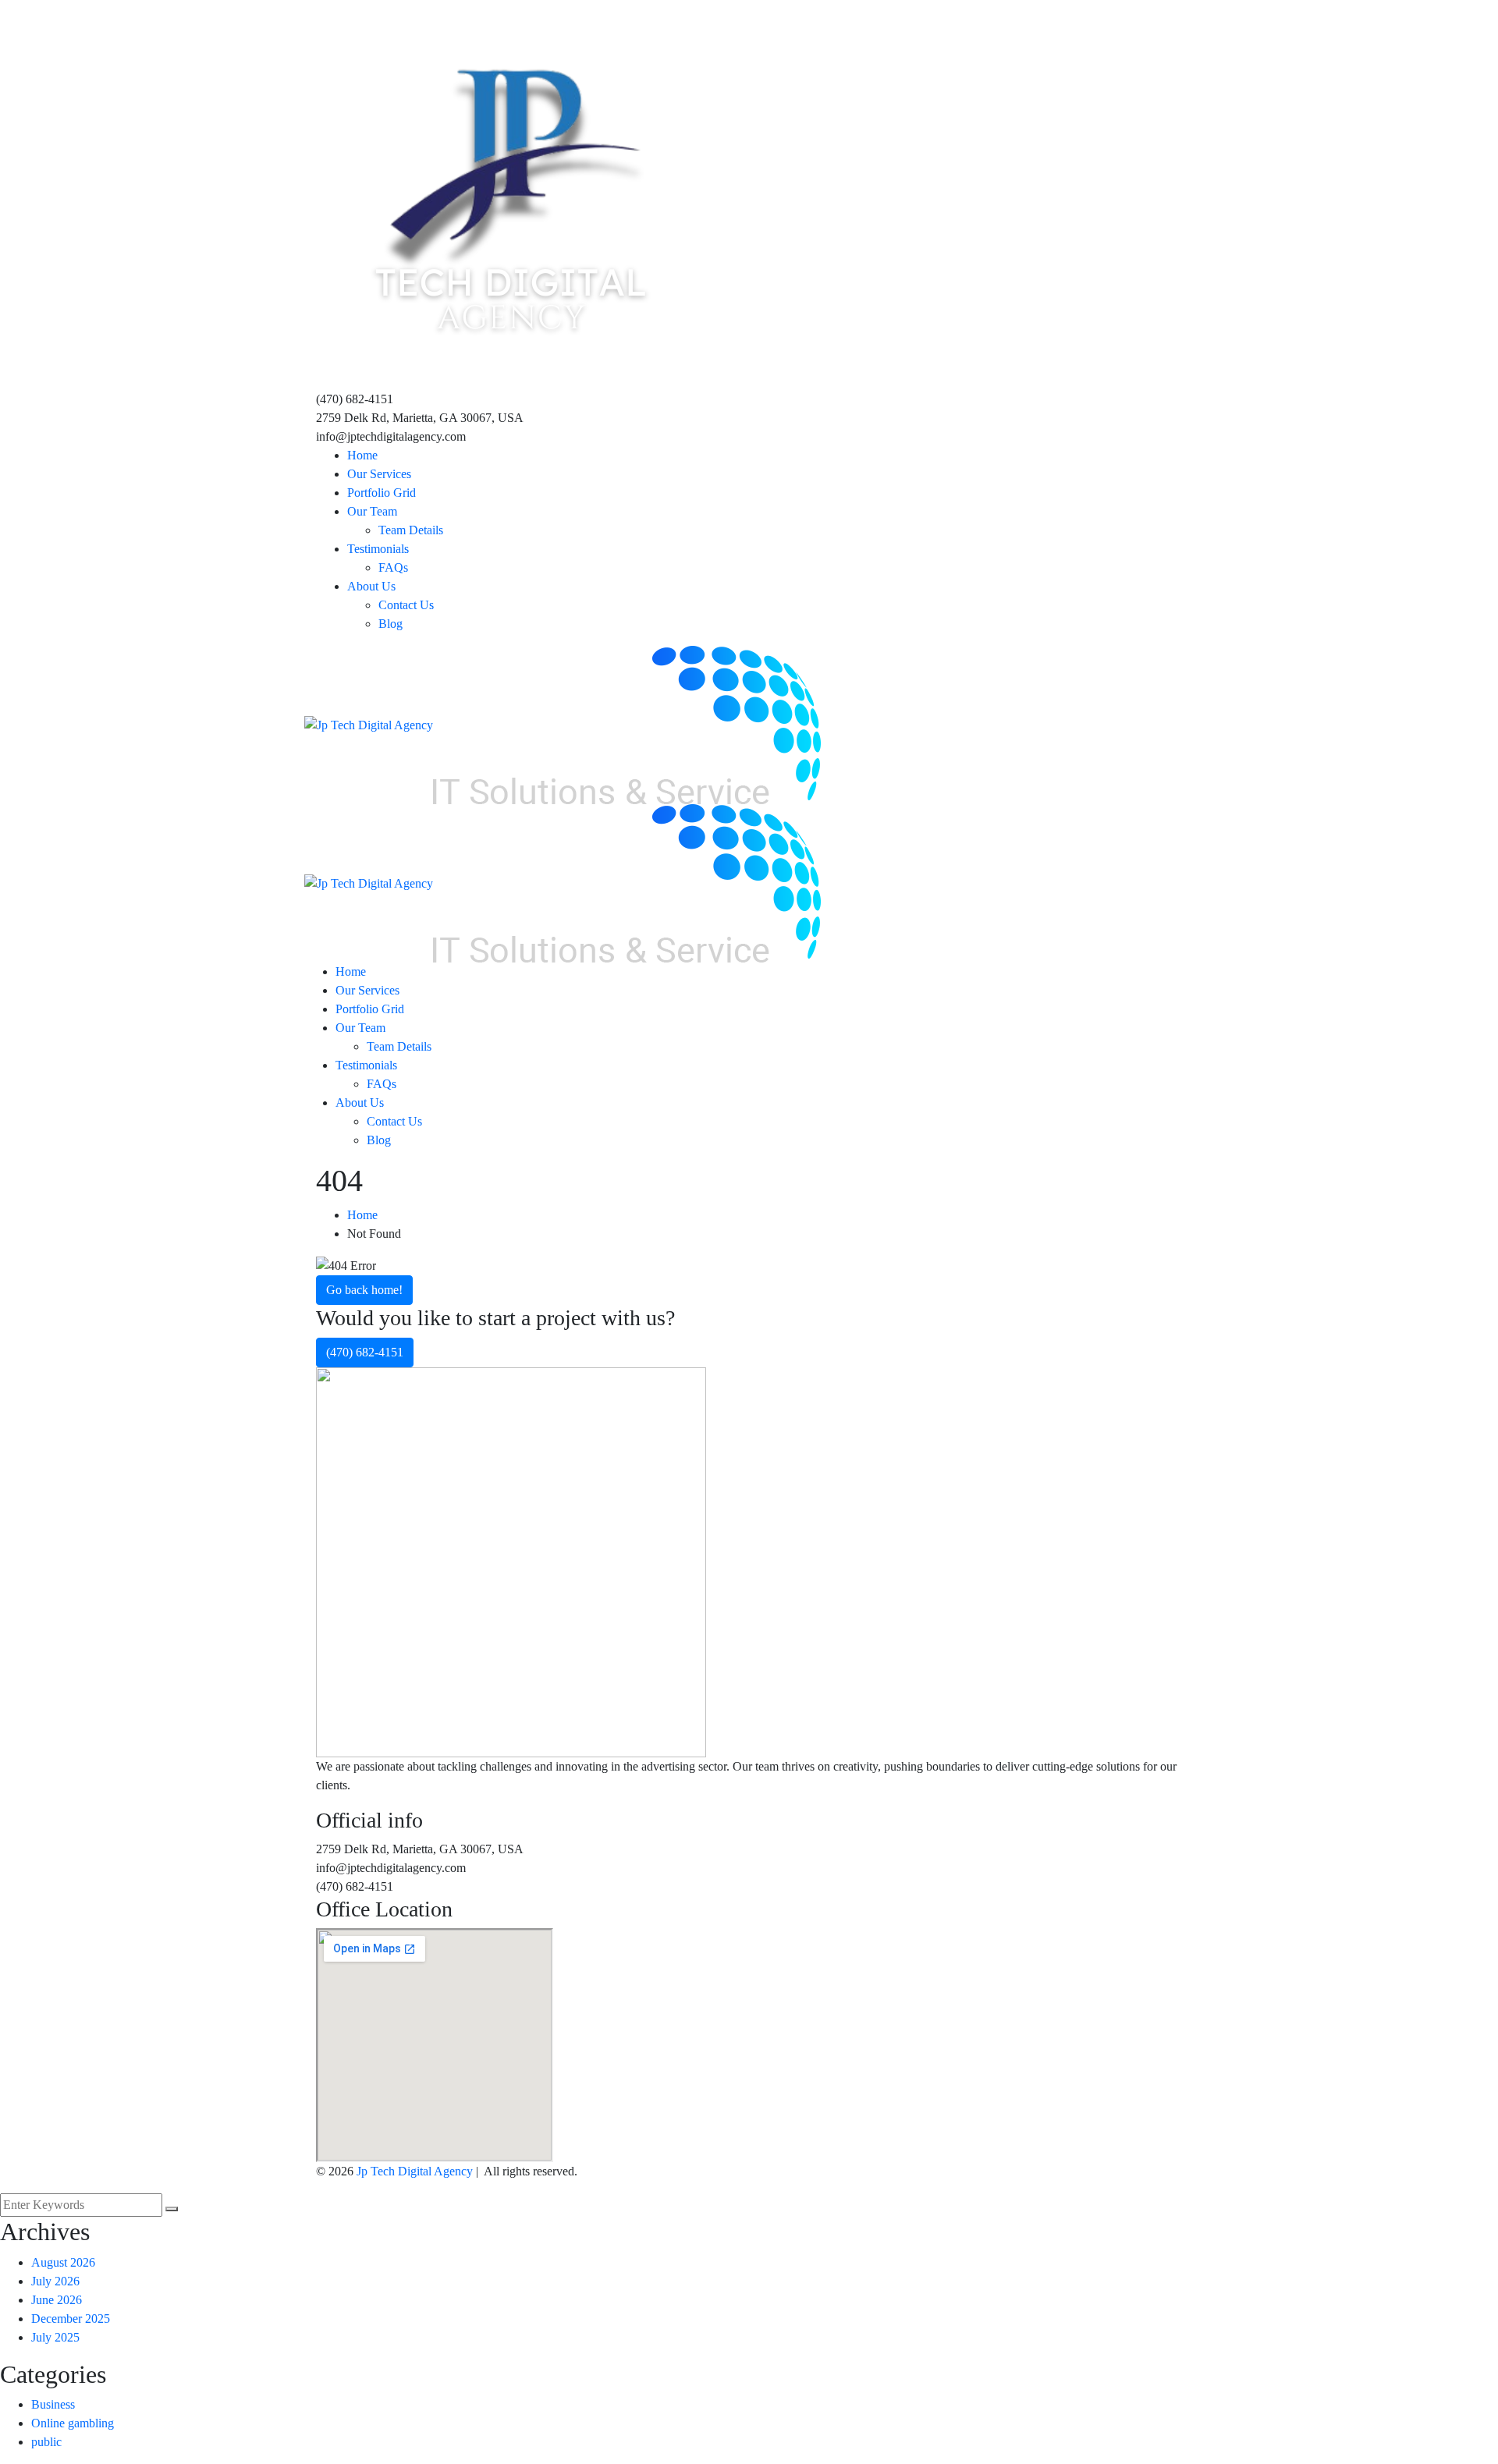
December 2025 (71, 2319)
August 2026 (63, 2262)
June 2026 (57, 2300)
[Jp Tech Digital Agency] (369, 723)
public (46, 2442)
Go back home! (364, 1290)
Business (53, 2404)
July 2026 (55, 2281)
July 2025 (55, 2337)
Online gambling (73, 2423)
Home (362, 1215)
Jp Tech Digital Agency (415, 2171)
